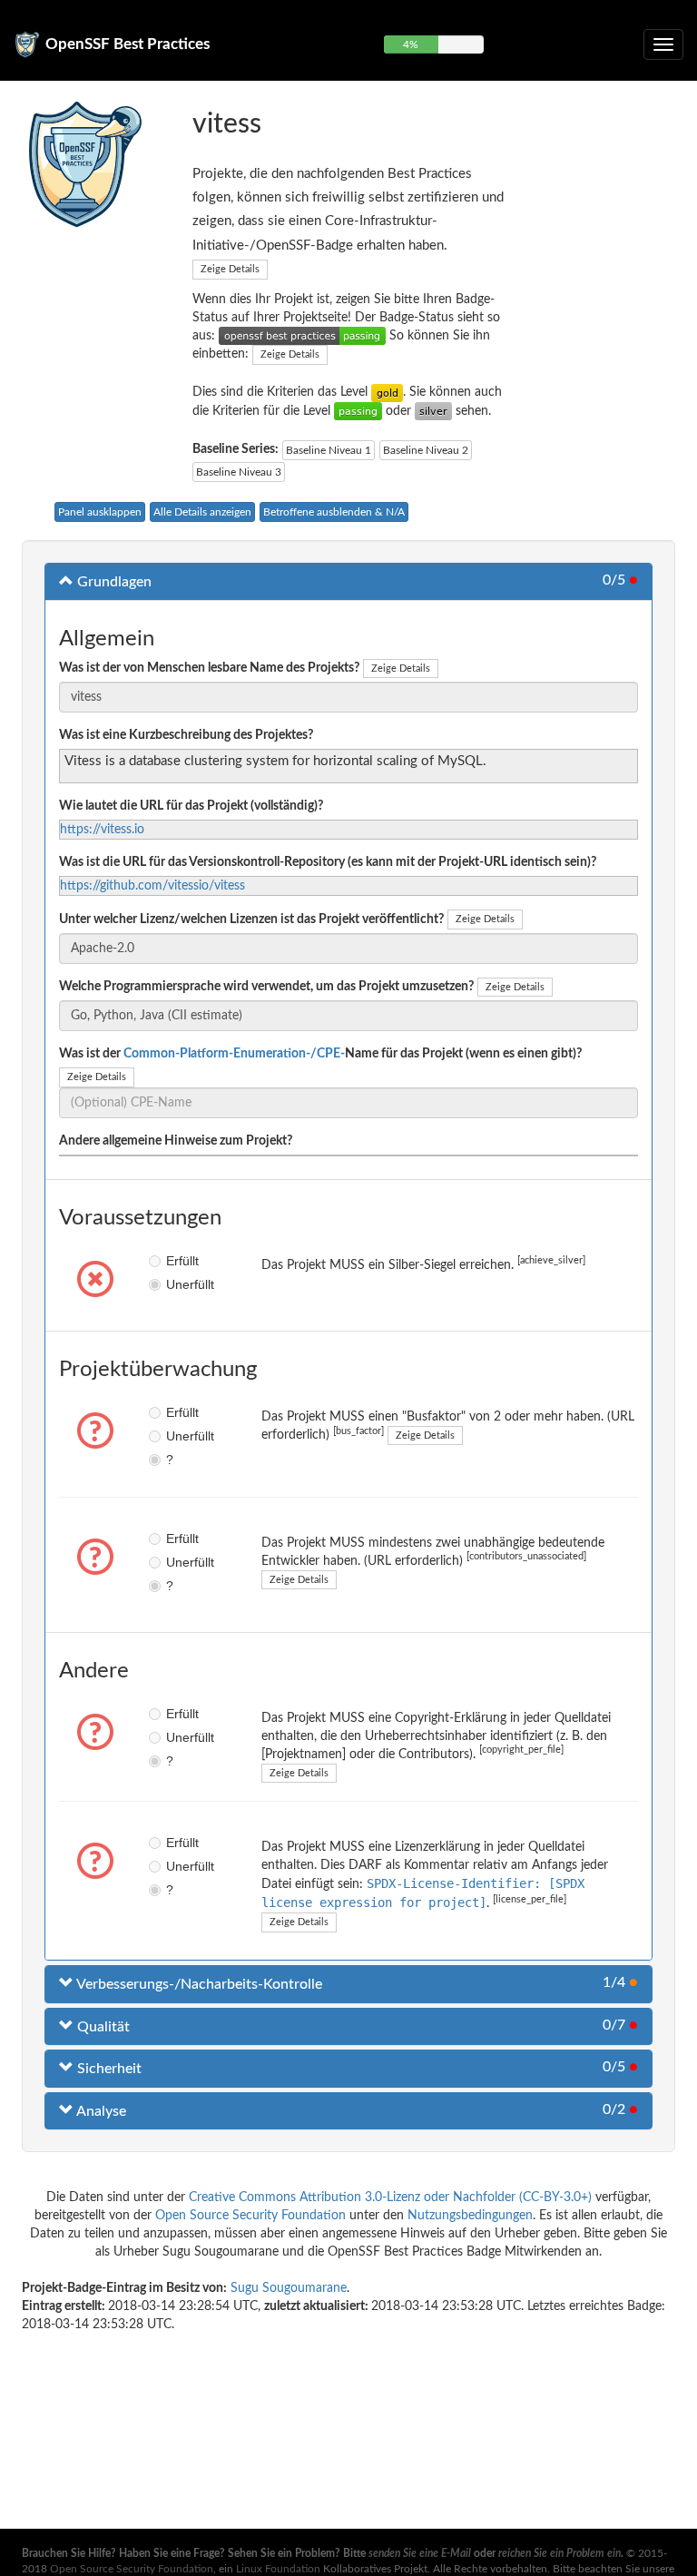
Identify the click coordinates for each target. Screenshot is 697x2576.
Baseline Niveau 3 (239, 472)
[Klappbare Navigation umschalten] (663, 44)
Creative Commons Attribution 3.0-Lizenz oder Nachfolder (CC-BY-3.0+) (390, 2197)
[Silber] (433, 411)
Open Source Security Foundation (250, 2216)
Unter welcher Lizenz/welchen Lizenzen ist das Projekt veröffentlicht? (251, 919)
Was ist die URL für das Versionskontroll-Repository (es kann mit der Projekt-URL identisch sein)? (328, 862)
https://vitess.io (102, 830)
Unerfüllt (172, 1284)
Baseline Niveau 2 (426, 450)
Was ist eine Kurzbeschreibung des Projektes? (186, 735)
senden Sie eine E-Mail (420, 2553)
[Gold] (387, 392)
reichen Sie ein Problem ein (560, 2553)
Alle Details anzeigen (202, 512)
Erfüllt (172, 1261)
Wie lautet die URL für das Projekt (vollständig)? (191, 806)
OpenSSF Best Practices (128, 44)
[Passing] (358, 411)
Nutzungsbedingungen (470, 2216)
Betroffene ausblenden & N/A (334, 512)
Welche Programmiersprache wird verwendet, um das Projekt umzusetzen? (266, 987)
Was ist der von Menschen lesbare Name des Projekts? (209, 668)
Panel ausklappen (100, 512)
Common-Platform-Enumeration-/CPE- (234, 1054)
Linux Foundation (278, 2569)
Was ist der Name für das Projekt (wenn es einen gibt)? (320, 1054)
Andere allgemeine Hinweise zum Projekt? (176, 1141)
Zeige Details (230, 269)
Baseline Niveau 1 (329, 450)
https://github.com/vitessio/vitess (152, 886)
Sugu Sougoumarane (289, 2288)
